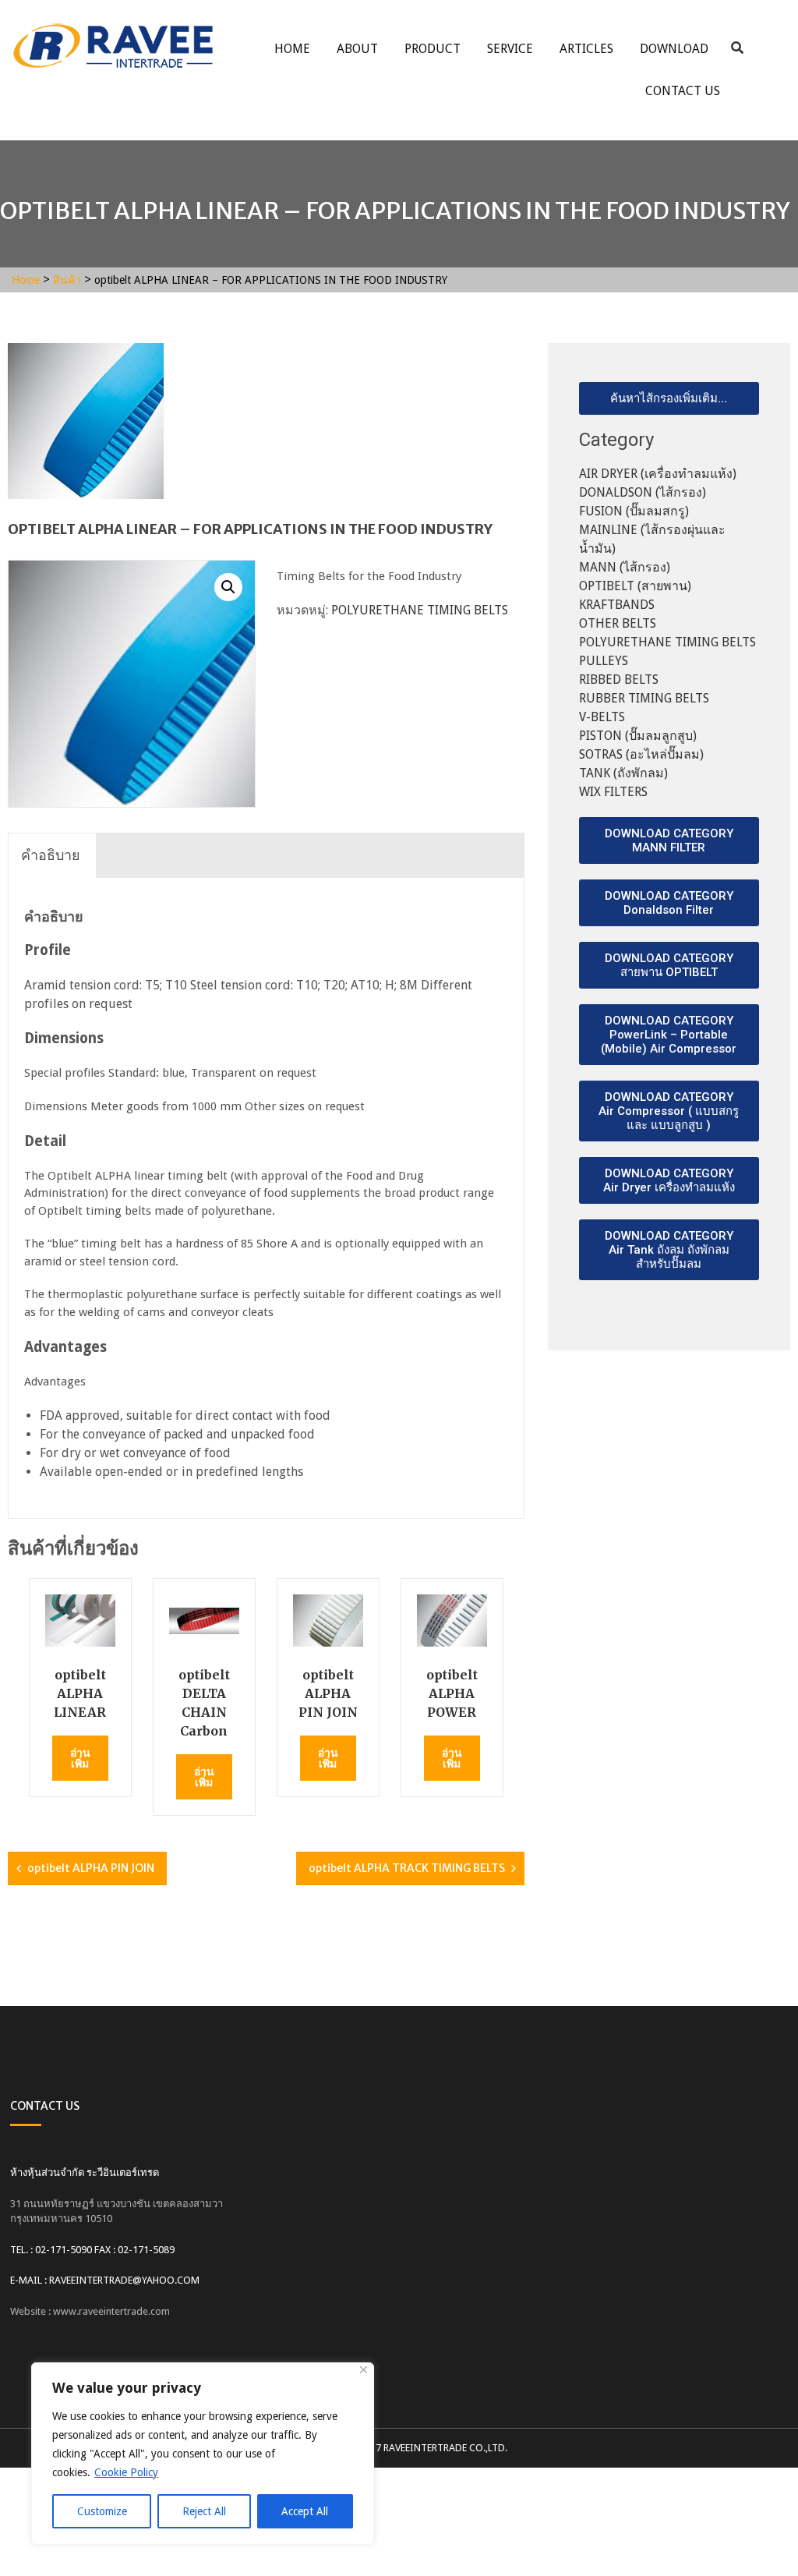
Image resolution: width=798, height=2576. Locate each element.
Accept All (305, 2511)
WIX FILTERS (613, 792)
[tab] (51, 856)
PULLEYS (604, 661)
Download (674, 49)
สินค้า (67, 280)
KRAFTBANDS (617, 605)
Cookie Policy (126, 2472)
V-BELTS (602, 717)
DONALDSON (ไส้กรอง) (643, 492)
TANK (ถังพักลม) (623, 773)
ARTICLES (586, 49)
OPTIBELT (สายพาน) (635, 586)
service (510, 49)
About (357, 49)
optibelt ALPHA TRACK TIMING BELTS (407, 1868)
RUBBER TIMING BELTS (644, 698)
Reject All (204, 2511)
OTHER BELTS (618, 623)
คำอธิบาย (51, 855)
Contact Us (683, 91)
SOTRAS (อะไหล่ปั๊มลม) (641, 754)
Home (292, 49)
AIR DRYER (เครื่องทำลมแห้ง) (658, 474)
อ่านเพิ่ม (80, 1758)
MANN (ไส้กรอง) (625, 567)
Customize (102, 2511)
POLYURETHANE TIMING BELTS (420, 610)
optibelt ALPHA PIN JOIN (91, 1868)
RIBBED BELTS (619, 679)
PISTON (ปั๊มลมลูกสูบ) (638, 736)
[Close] (364, 2370)
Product (433, 49)
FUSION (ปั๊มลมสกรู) (634, 511)
